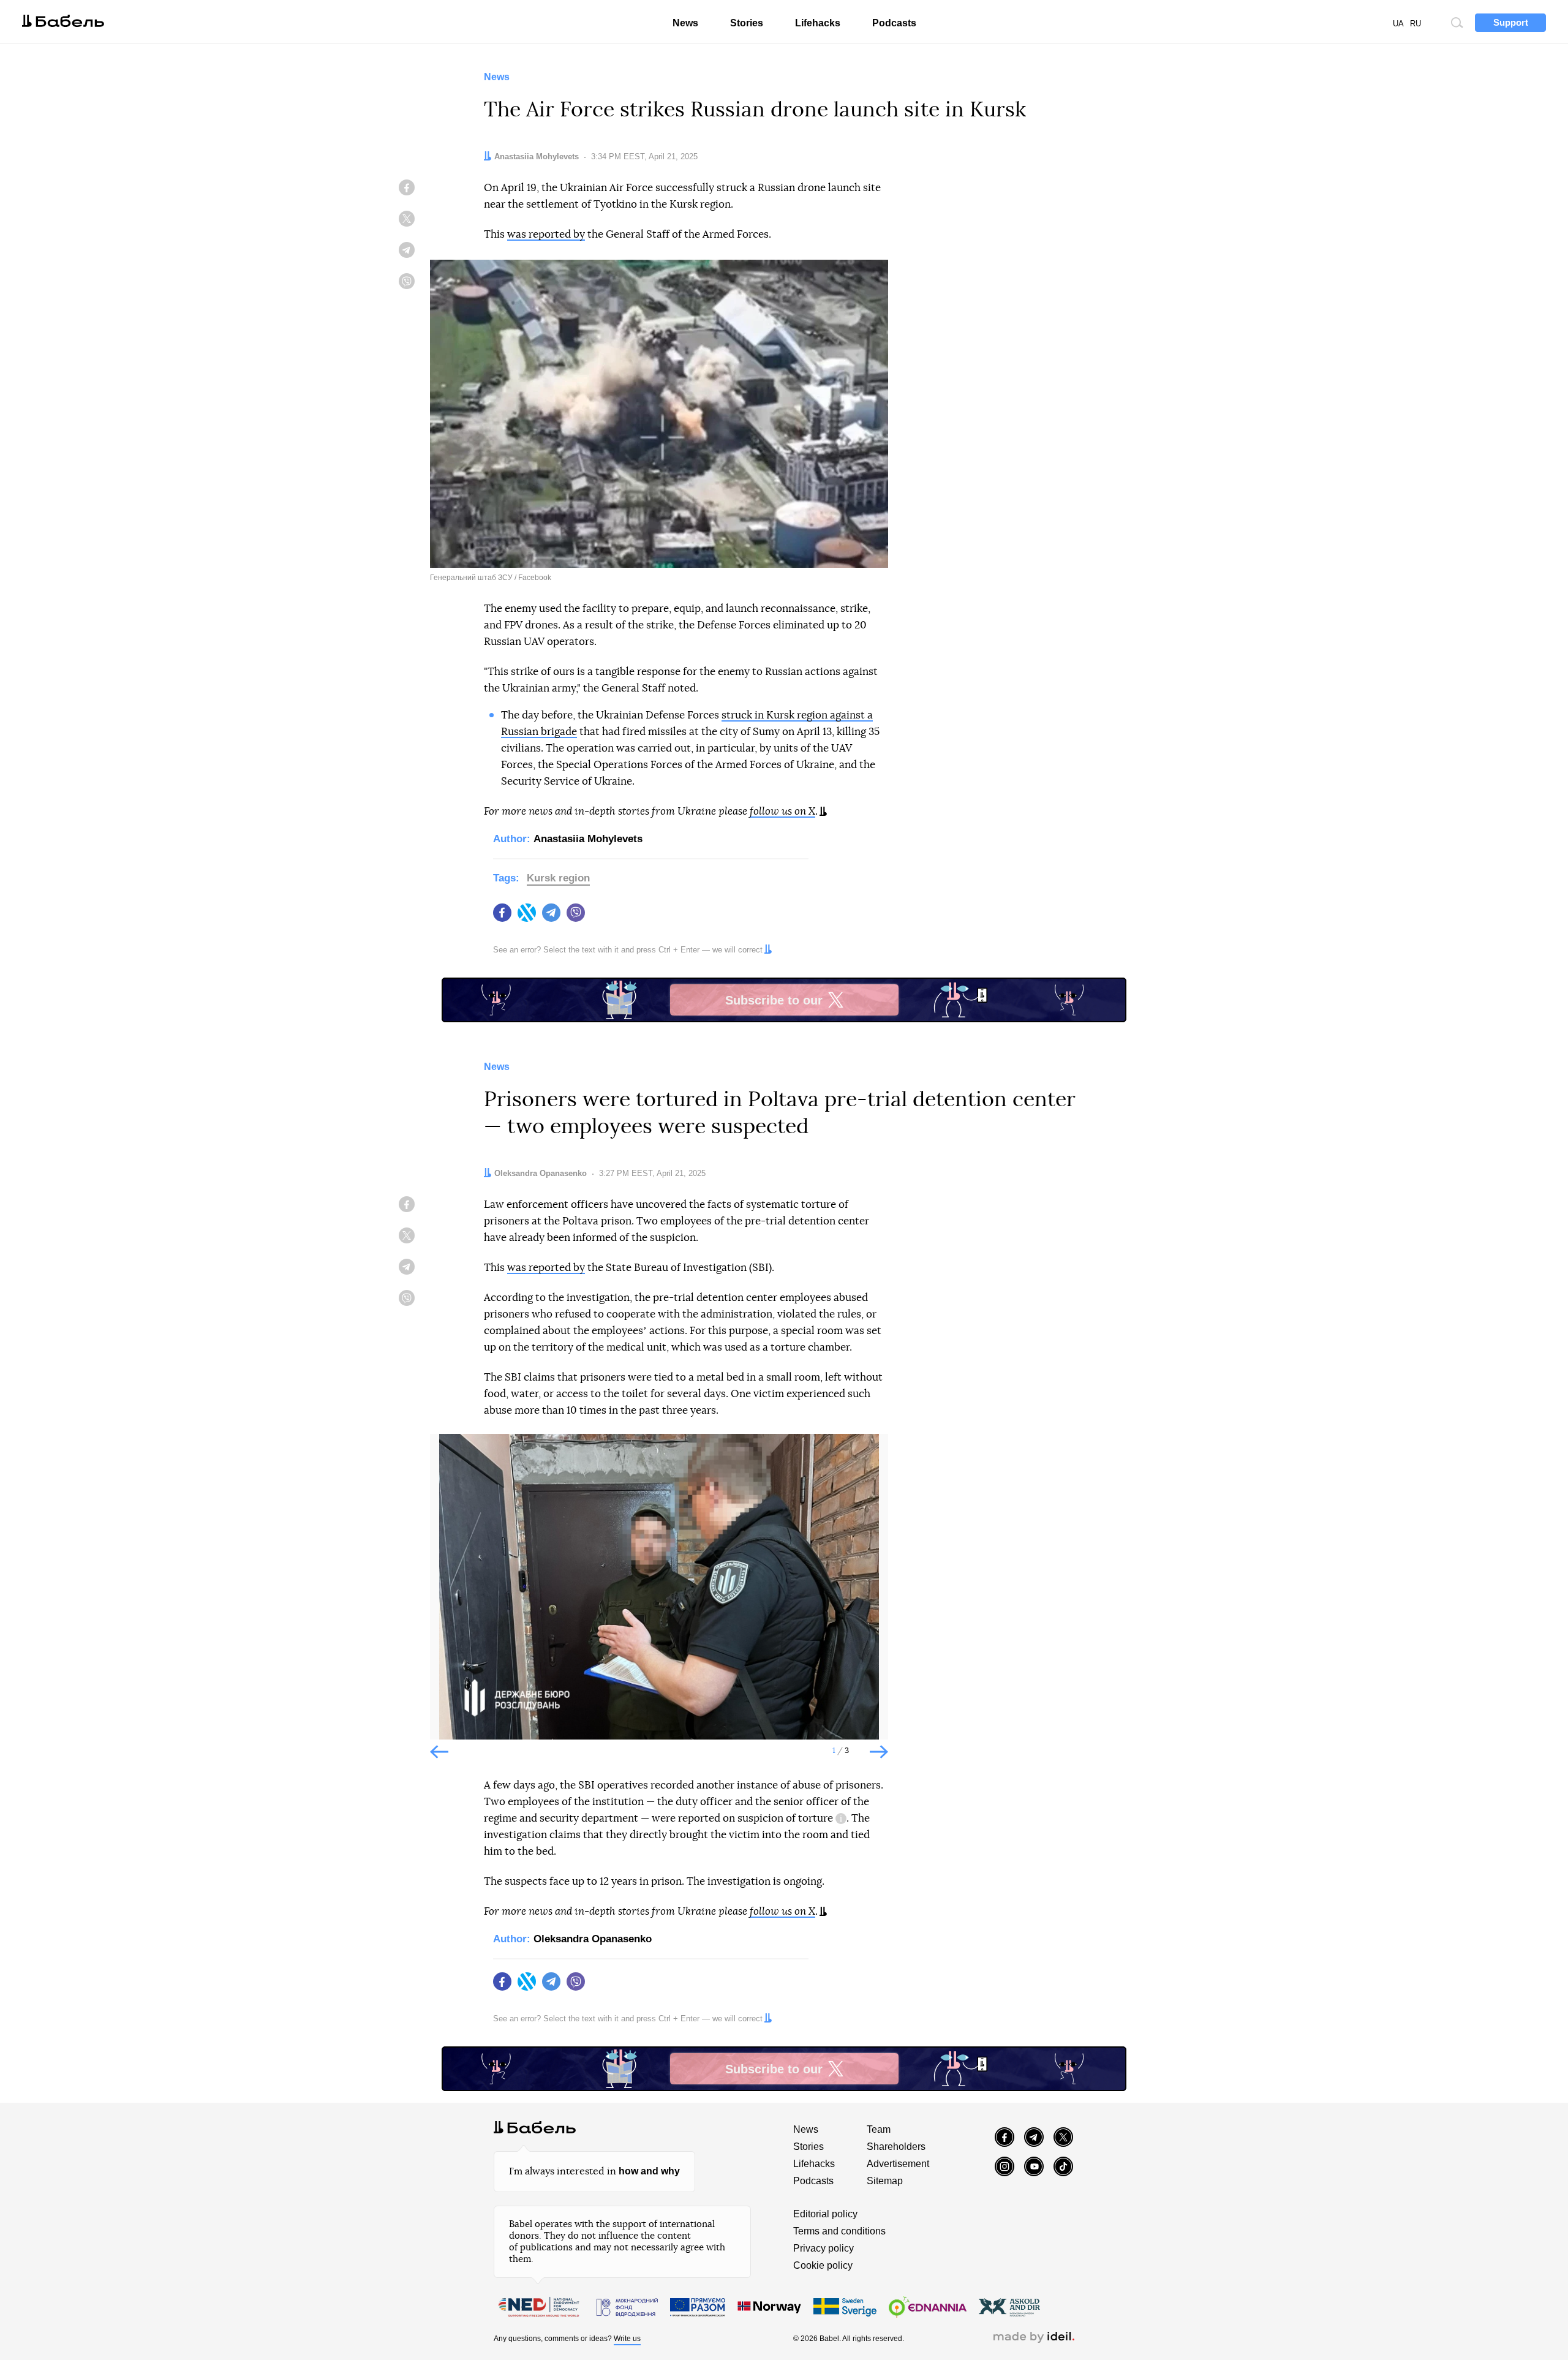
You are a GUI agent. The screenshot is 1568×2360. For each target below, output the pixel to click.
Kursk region (558, 878)
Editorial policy (825, 2214)
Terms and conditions (839, 2231)
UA (1398, 24)
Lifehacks (818, 23)
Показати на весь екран (448, 1453)
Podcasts (894, 23)
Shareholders (896, 2147)
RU (1415, 24)
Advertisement (898, 2164)
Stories (747, 23)
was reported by (546, 234)
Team (879, 2129)
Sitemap (885, 2181)
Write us (627, 2339)
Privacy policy (824, 2248)
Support (1511, 22)
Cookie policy (823, 2265)
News (685, 23)
